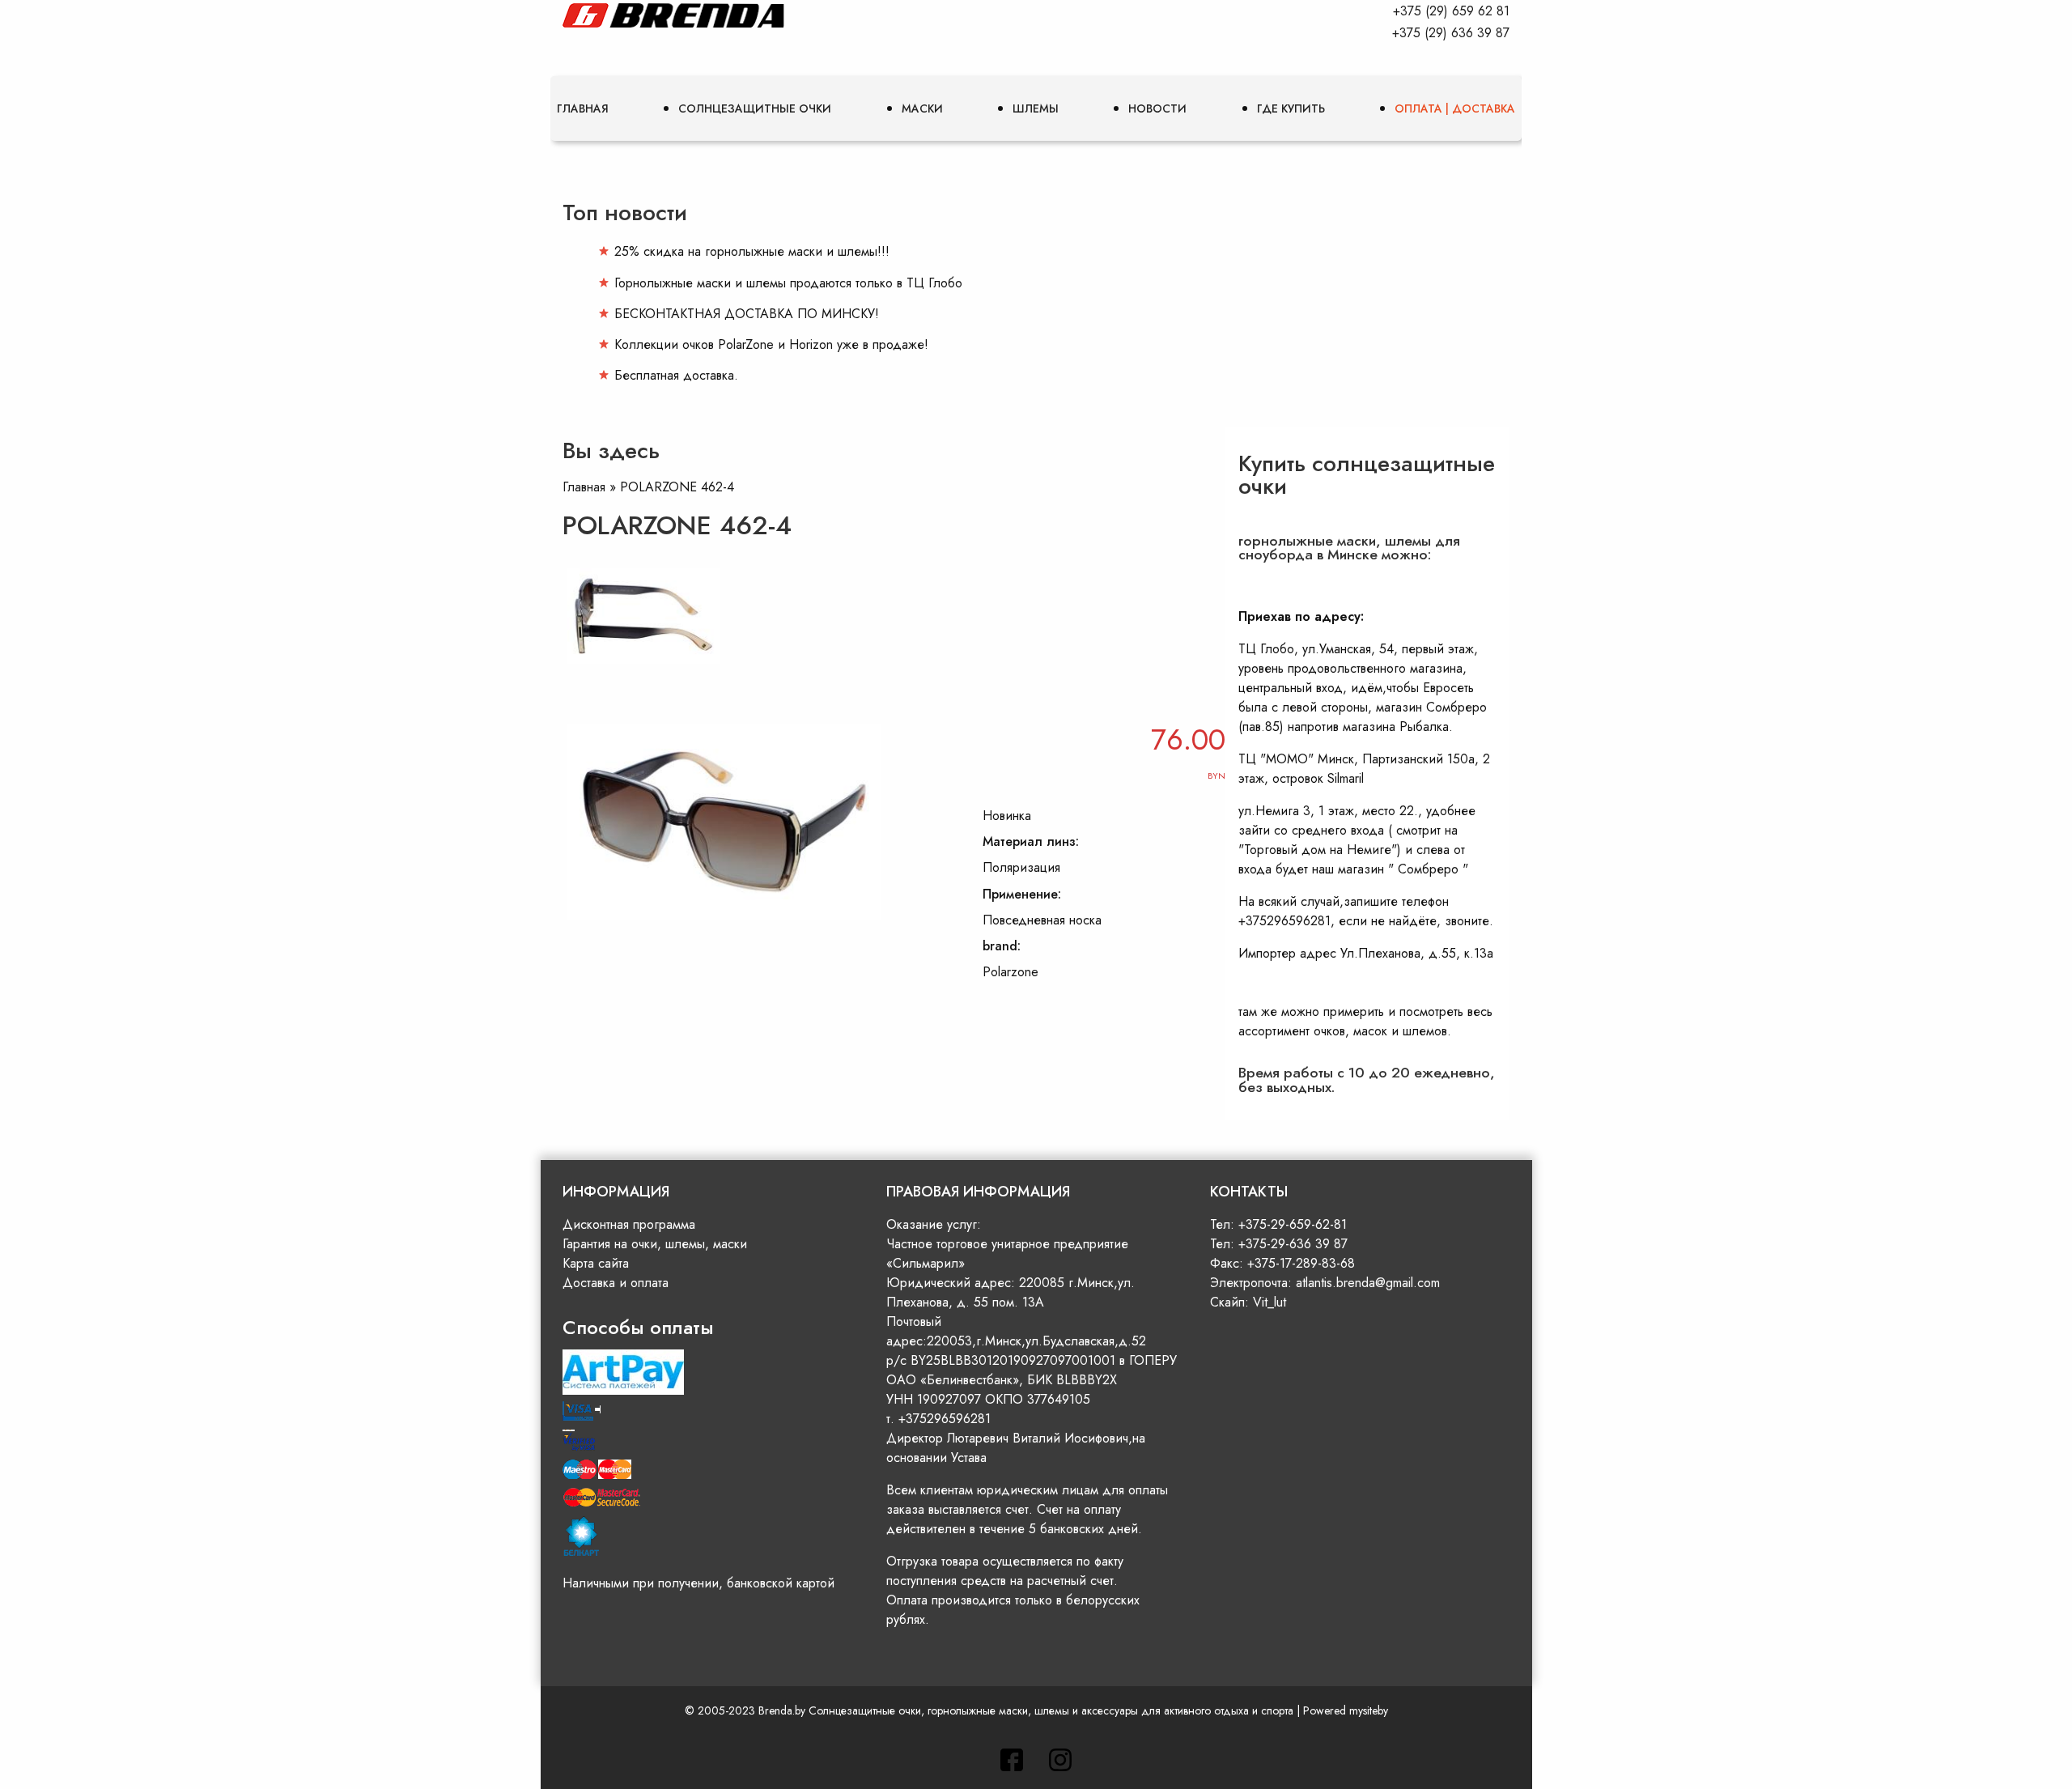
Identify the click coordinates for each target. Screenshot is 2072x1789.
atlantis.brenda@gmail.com (1368, 1283)
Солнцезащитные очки (755, 108)
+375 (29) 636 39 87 (1451, 33)
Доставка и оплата (616, 1283)
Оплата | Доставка (1455, 108)
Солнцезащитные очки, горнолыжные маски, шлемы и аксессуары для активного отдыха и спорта (1051, 1710)
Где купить (1291, 108)
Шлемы (1036, 108)
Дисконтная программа (629, 1224)
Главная (583, 108)
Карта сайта (596, 1263)
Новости (1157, 108)
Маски (922, 108)
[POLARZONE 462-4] (650, 671)
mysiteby (1369, 1710)
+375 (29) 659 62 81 (1451, 11)
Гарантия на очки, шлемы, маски (655, 1244)
